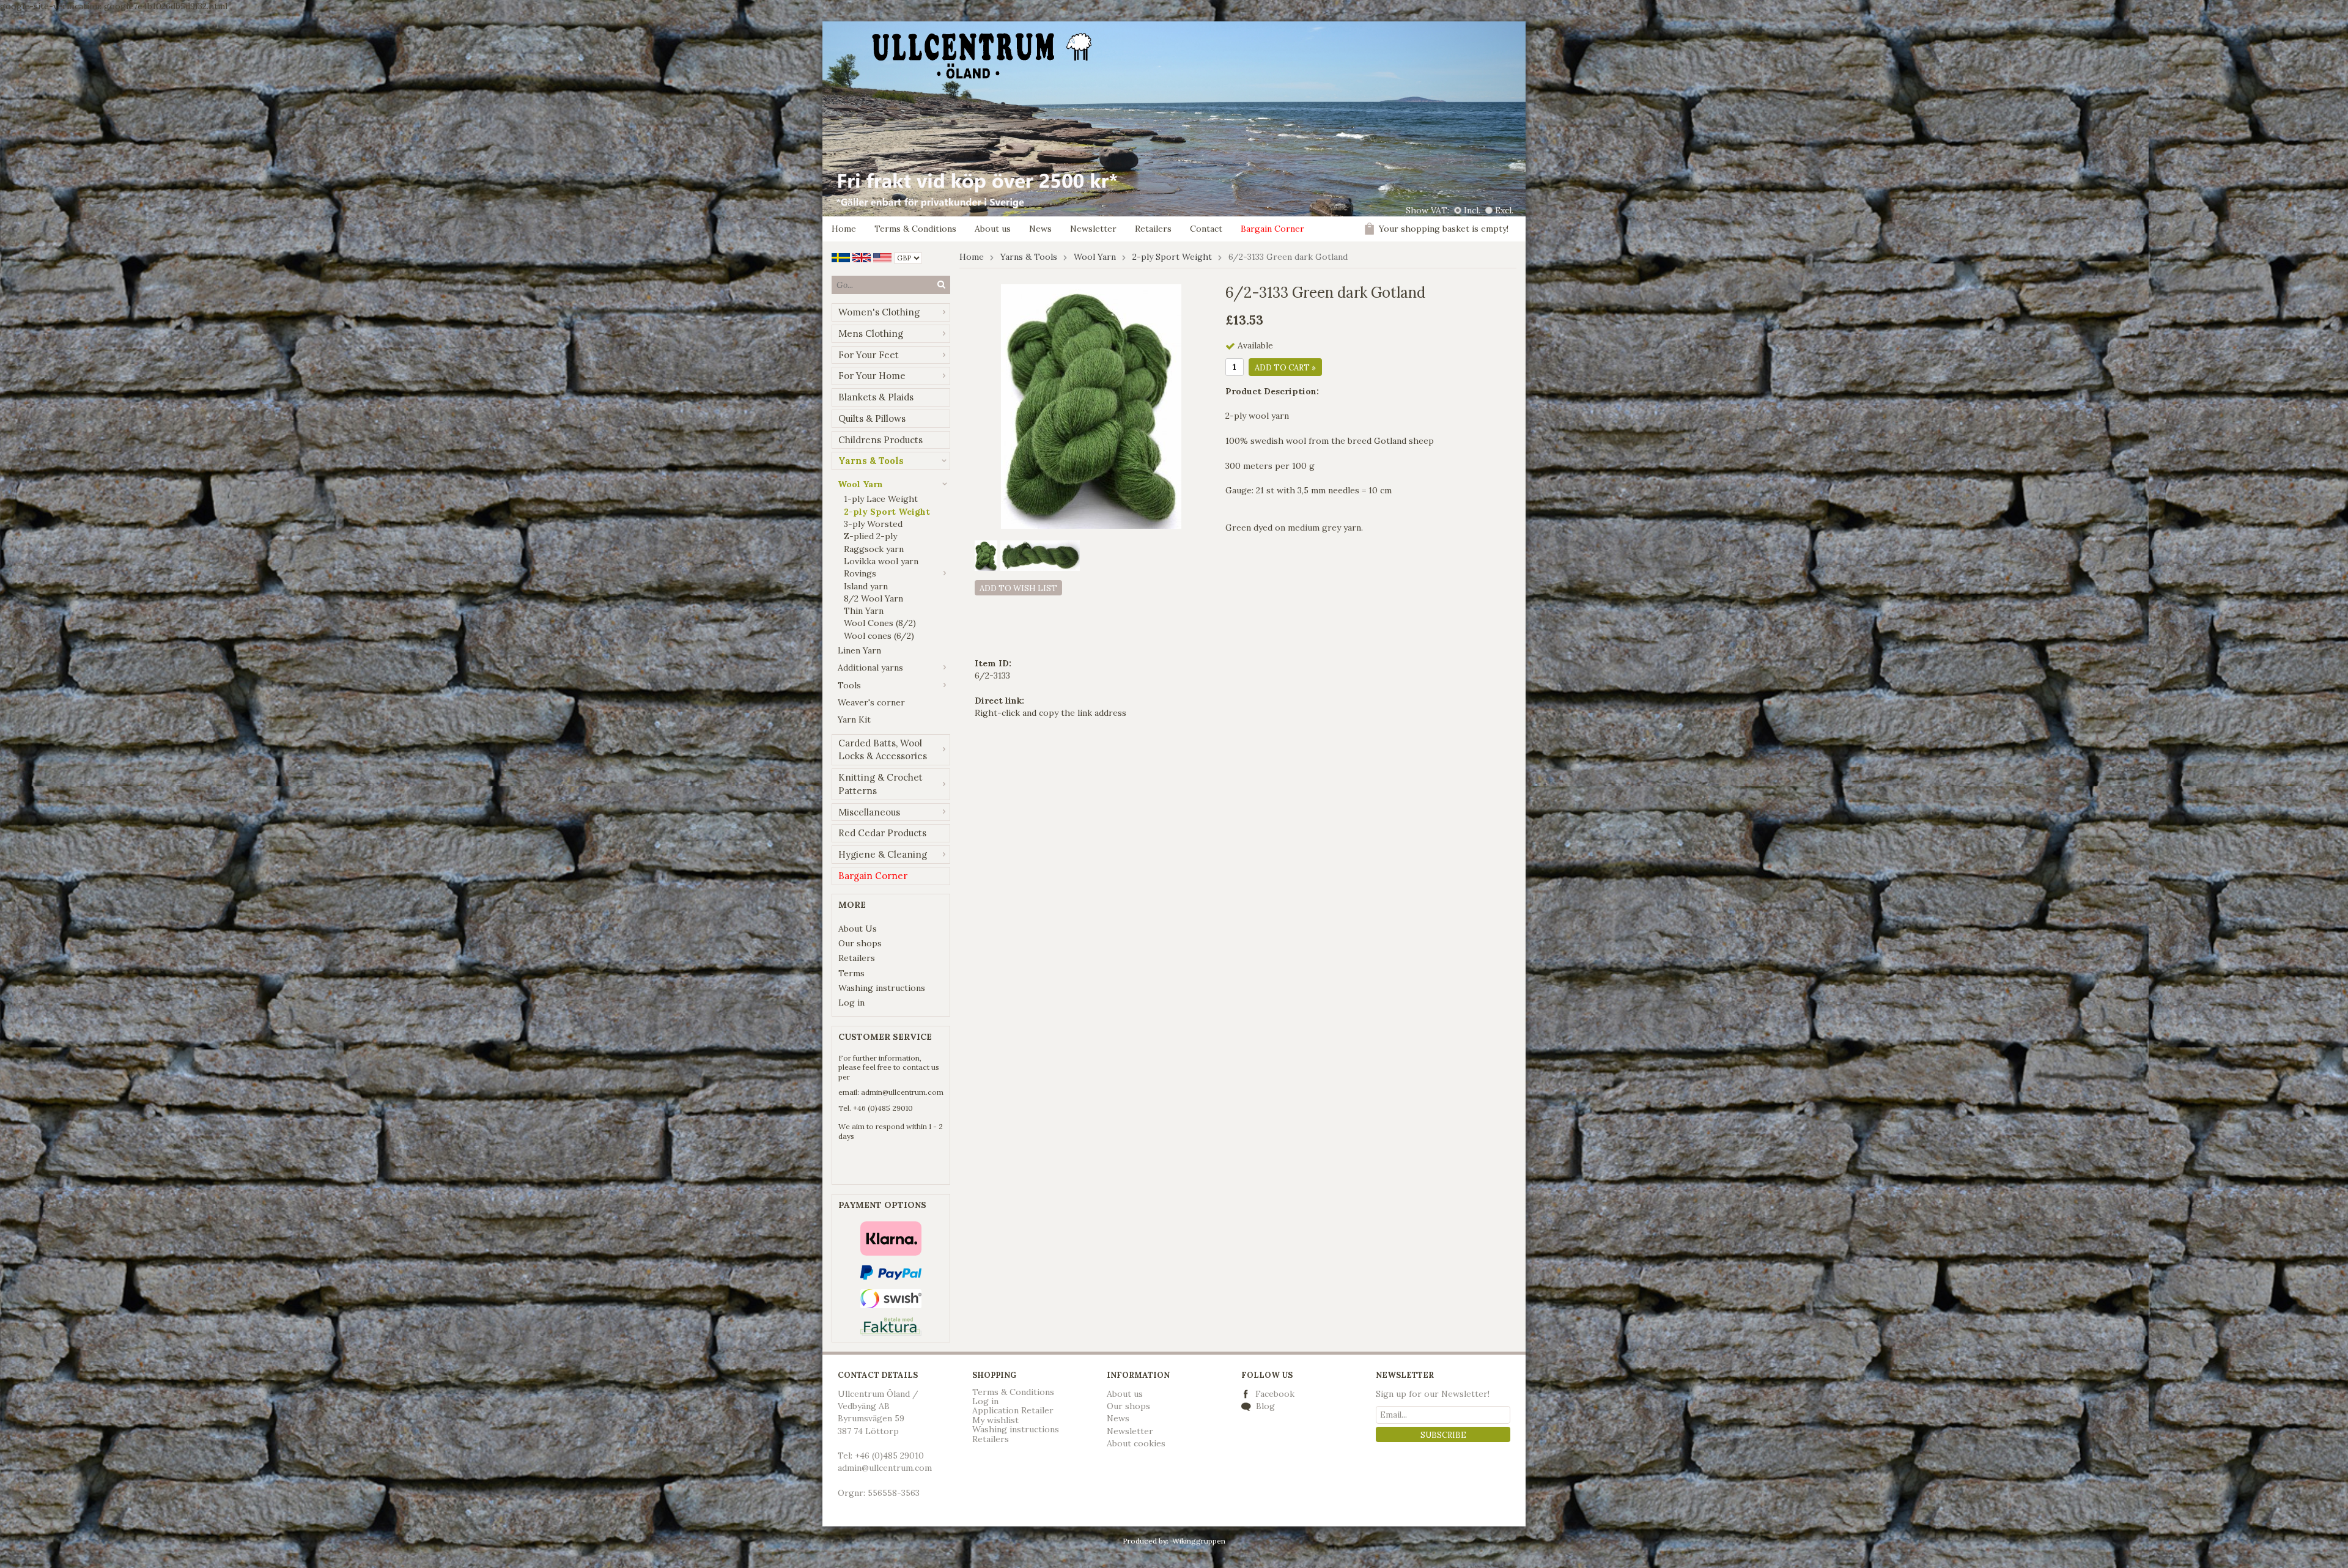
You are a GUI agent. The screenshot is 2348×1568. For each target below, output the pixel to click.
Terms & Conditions (915, 229)
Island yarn (866, 586)
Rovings (860, 573)
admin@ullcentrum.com (902, 1092)
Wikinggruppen (1199, 1541)
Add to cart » (1285, 368)
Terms (851, 973)
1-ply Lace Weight (881, 499)
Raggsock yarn (874, 549)
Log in (851, 1003)
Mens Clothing (871, 333)
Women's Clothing (879, 312)
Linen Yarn (859, 650)
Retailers (1153, 229)
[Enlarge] (1091, 406)
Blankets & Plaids (876, 397)
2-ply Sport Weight (887, 512)
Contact (1206, 229)
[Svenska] (841, 257)
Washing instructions (882, 988)
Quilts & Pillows (872, 418)
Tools (849, 685)
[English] (862, 257)
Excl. (1504, 210)
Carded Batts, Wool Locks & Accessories (883, 750)
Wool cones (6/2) (879, 636)
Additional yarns (870, 668)
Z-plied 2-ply (870, 536)
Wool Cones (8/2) (880, 623)
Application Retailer (1013, 1410)
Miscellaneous (869, 812)
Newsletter (1093, 229)
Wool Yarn (860, 484)
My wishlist (995, 1420)
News (1040, 229)
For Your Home (872, 376)
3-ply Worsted (873, 524)
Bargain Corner (1272, 229)
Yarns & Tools (871, 461)
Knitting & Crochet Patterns (880, 784)
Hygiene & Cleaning (883, 854)
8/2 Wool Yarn (873, 598)
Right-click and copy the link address (1050, 713)
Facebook (1275, 1394)
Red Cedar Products (882, 833)
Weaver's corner (871, 702)
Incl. (1472, 210)
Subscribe (1443, 1435)
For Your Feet (869, 355)
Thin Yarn (864, 611)
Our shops (860, 943)
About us (993, 229)
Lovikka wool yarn (881, 561)
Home (844, 229)
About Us (858, 929)
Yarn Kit (854, 720)
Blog (1264, 1406)
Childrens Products (880, 440)
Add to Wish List (1018, 588)
